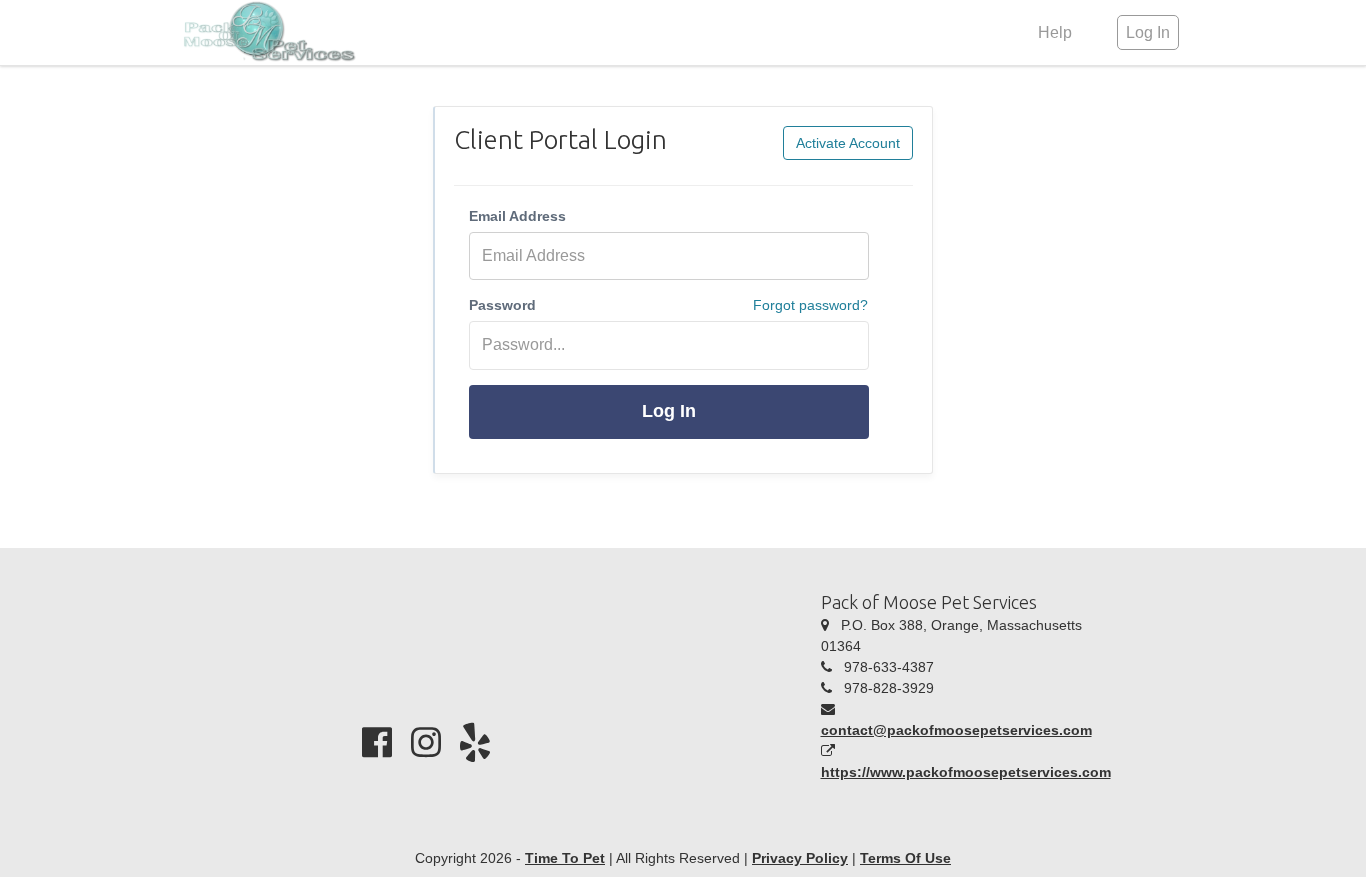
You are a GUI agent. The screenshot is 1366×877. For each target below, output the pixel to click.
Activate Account (848, 143)
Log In (669, 411)
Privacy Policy (800, 858)
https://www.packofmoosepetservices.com (966, 772)
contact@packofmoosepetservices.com (956, 730)
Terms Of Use (905, 858)
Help (1055, 32)
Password (502, 305)
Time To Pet (565, 858)
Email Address (517, 216)
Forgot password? (810, 305)
